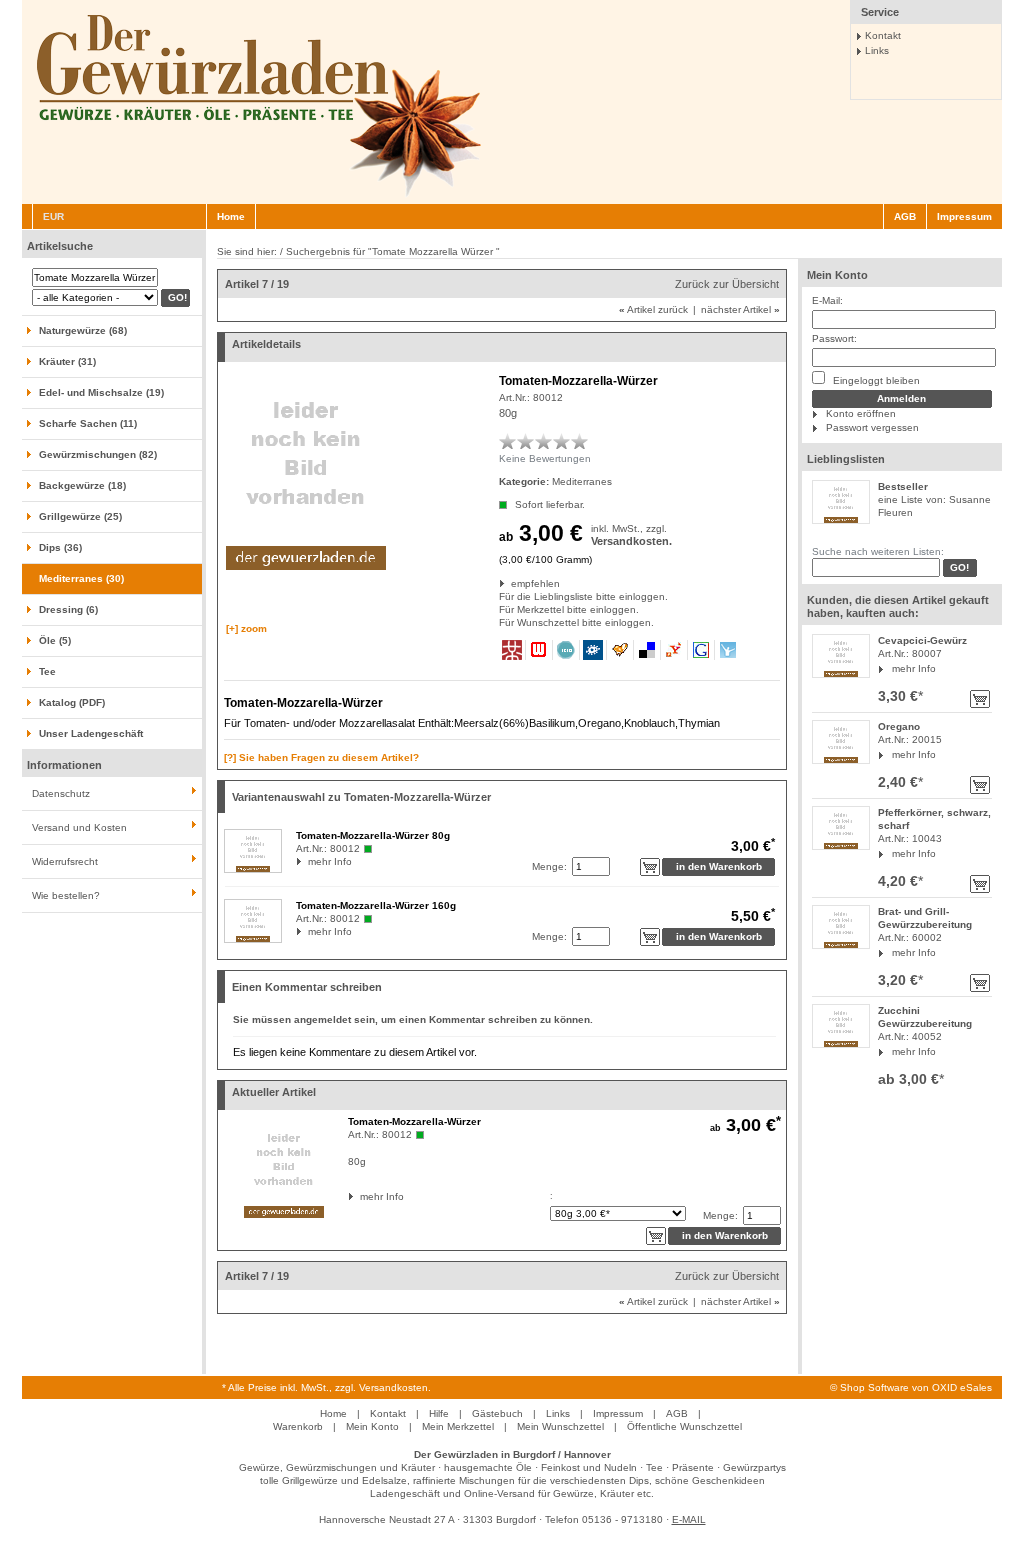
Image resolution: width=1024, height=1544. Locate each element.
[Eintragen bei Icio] (566, 650)
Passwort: (834, 338)
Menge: (549, 866)
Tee (47, 671)
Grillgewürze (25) (80, 516)
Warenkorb (298, 1426)
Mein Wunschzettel (560, 1426)
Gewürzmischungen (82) (98, 454)
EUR (53, 216)
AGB (905, 216)
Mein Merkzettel (458, 1426)
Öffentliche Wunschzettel (684, 1426)
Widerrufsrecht (65, 861)
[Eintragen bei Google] (701, 650)
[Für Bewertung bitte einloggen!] (508, 441)
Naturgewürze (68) (83, 330)
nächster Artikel (740, 309)
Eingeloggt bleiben (875, 380)
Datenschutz (61, 793)
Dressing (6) (68, 609)
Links (877, 50)
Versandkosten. (631, 541)
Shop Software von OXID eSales (916, 1387)
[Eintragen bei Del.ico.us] (647, 650)
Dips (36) (60, 547)
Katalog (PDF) (72, 702)
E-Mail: (827, 300)
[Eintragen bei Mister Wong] (512, 650)
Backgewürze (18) (82, 485)
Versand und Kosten (79, 827)
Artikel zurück (653, 309)
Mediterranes (582, 481)
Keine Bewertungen (545, 458)
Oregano (899, 726)
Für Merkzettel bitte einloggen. (500, 609)
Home (231, 216)
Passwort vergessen (872, 427)
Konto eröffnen (861, 413)
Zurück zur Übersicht (727, 284)
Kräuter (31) (67, 361)
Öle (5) (55, 640)
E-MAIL (689, 1519)
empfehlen (512, 583)
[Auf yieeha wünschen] (728, 650)
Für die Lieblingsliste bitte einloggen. (500, 596)
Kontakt (883, 35)
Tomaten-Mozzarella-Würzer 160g (376, 905)
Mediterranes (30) (81, 578)
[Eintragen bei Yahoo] (674, 650)
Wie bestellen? (66, 895)
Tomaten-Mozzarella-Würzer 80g (373, 835)
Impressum (964, 216)
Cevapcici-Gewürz (922, 640)
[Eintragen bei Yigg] (620, 650)
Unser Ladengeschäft (91, 733)
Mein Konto (837, 275)
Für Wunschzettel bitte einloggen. (500, 622)
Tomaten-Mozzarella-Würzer (414, 1121)
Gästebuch (497, 1413)
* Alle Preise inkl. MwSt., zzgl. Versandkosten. (326, 1387)
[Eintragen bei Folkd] (593, 650)
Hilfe (439, 1413)
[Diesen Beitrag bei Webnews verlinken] (539, 650)
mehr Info (914, 668)
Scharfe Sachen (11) (88, 423)
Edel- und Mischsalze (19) (101, 392)
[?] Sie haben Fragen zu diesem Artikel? (321, 757)
